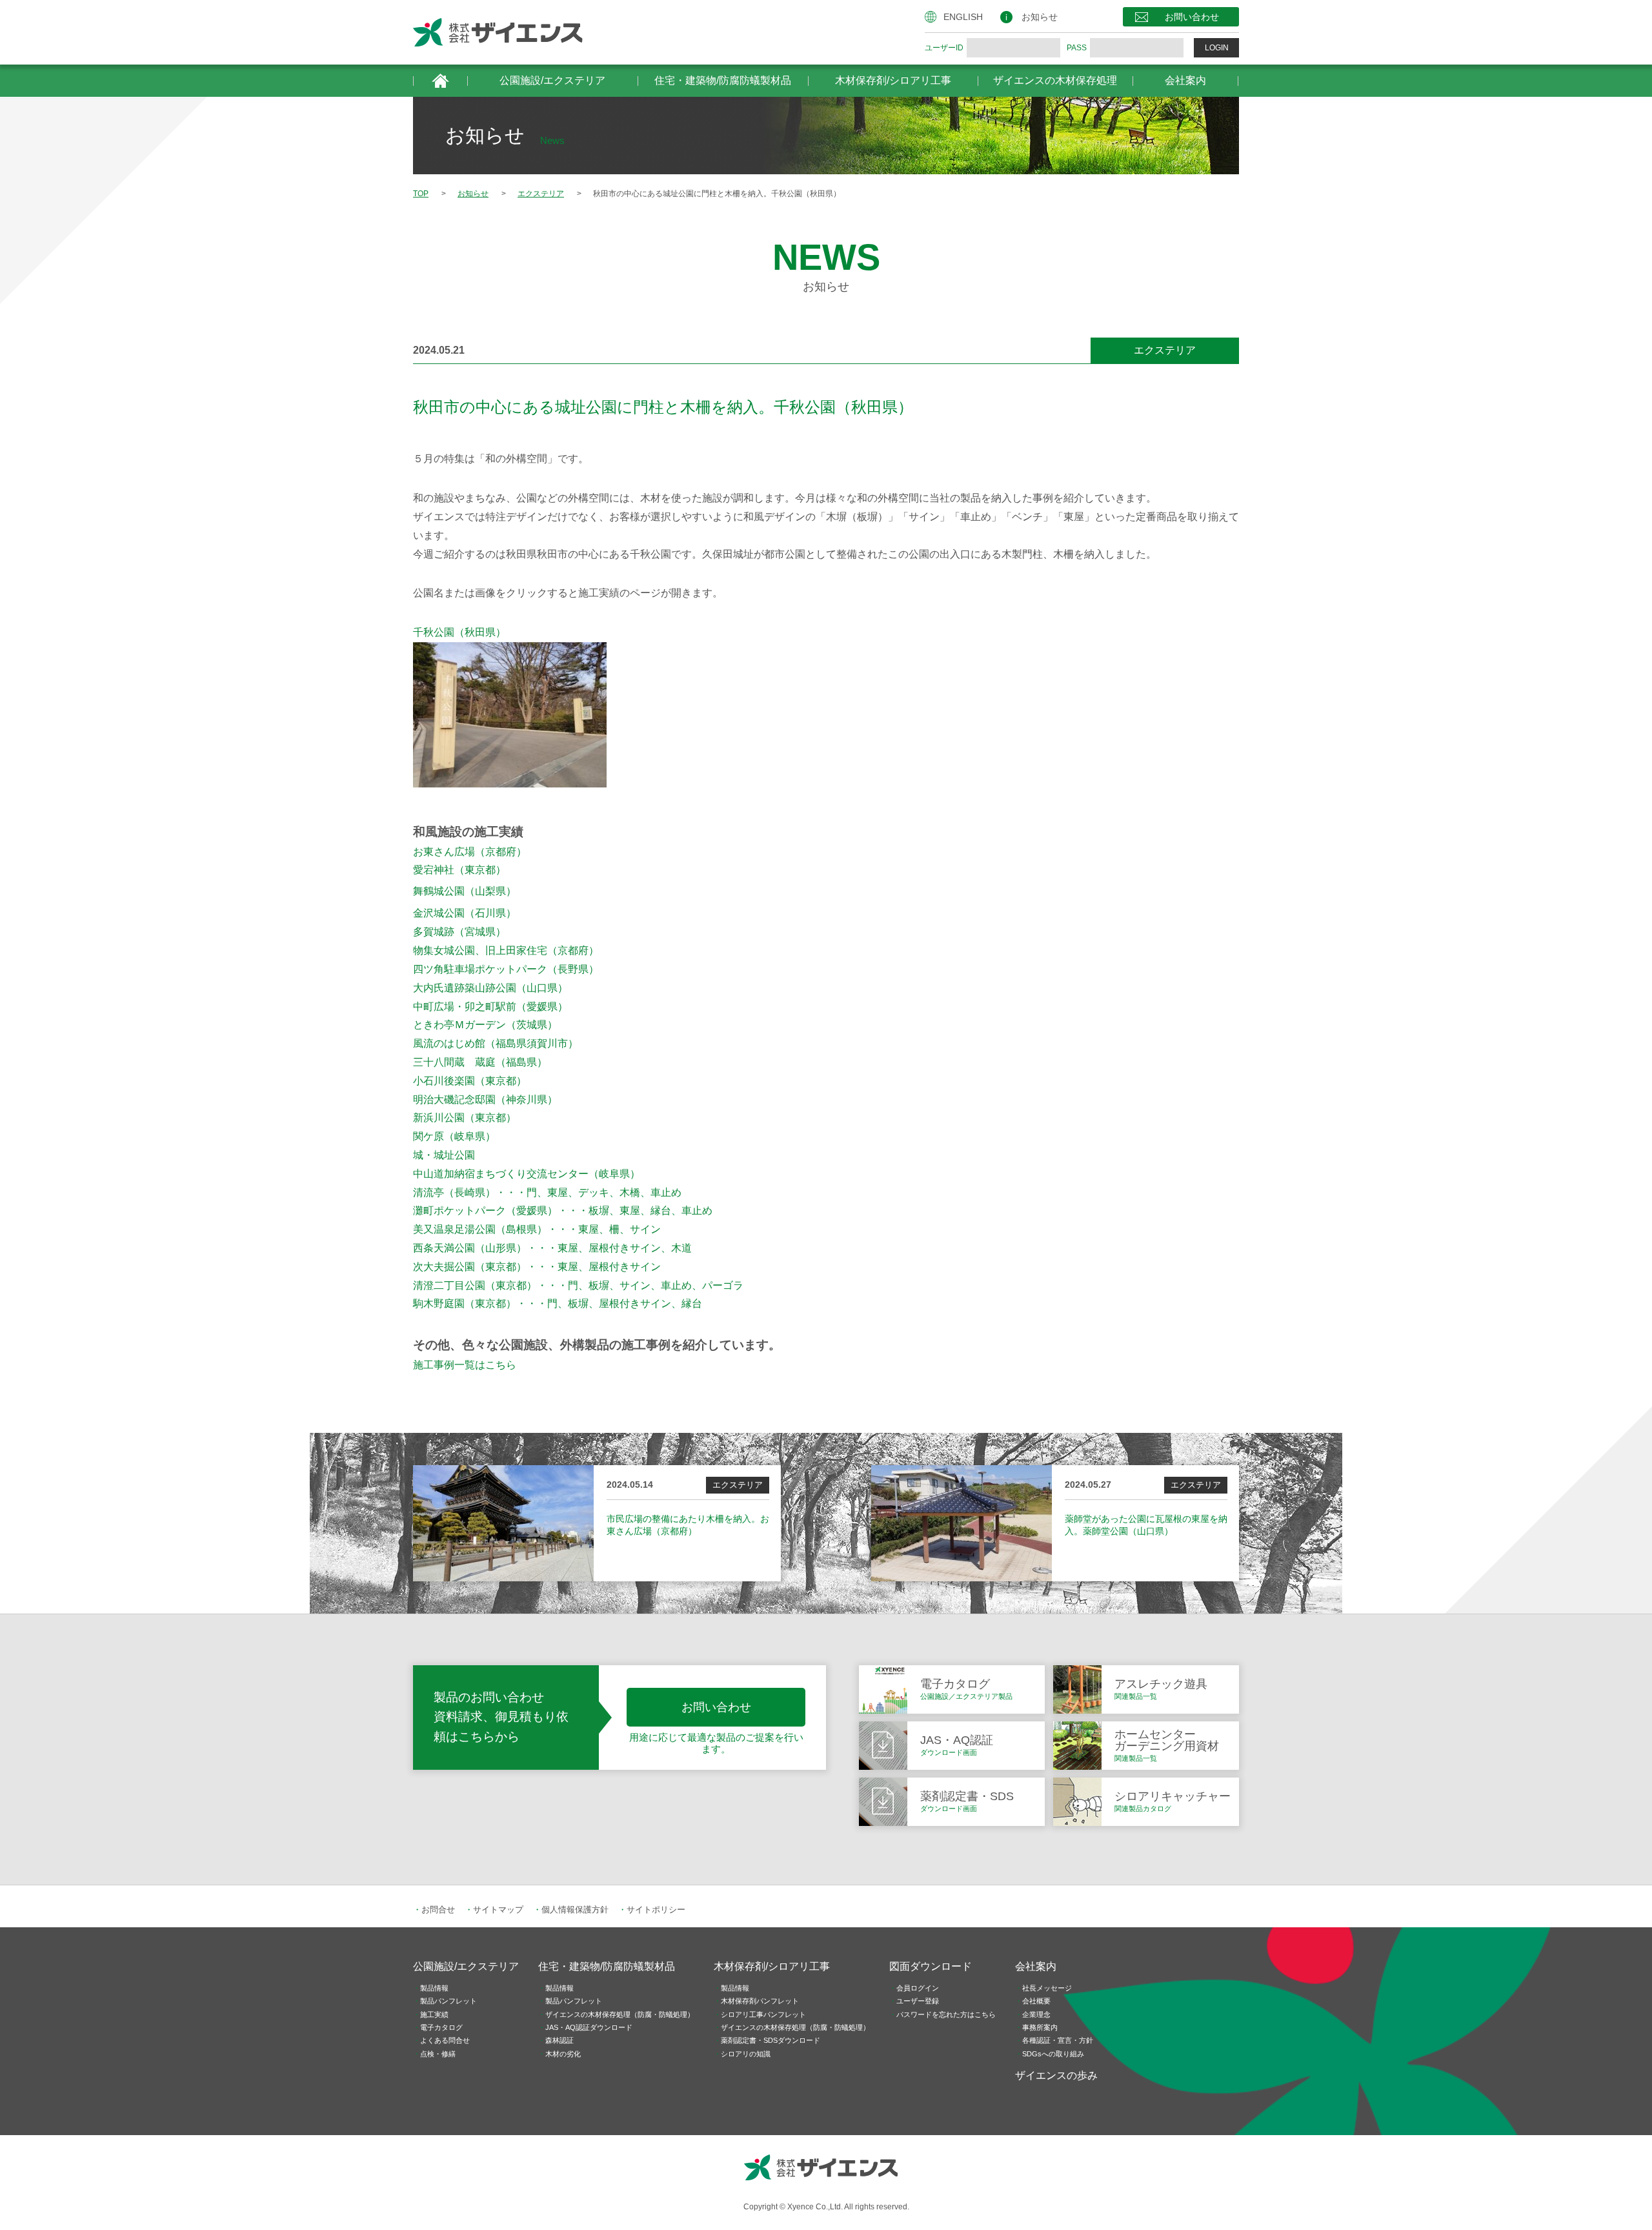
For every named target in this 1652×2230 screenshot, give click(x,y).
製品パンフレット (448, 2001)
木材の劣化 (563, 2054)
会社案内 (1185, 80)
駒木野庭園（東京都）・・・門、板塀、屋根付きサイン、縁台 (558, 1303)
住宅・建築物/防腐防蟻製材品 (723, 80)
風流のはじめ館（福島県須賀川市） (496, 1043)
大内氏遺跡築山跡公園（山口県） (490, 988)
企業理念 (1036, 2014)
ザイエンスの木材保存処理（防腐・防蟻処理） (620, 2014)
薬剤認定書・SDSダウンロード (771, 2040)
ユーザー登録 (918, 2001)
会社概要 (1036, 2001)
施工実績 (434, 2014)
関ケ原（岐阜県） (454, 1136)
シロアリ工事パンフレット (763, 2014)
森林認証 (559, 2040)
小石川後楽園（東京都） (470, 1081)
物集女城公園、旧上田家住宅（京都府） (506, 950)
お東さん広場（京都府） (470, 852)
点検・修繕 (438, 2054)
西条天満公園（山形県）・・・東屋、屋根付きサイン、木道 (552, 1248)
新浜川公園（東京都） (465, 1118)
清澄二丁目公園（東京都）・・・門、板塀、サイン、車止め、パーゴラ (578, 1285)
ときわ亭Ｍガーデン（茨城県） (485, 1025)
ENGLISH (963, 17)
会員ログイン (918, 1988)
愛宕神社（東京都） (459, 870)
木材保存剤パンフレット (760, 2001)
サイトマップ (498, 1910)
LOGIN (1217, 48)
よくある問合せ (445, 2040)
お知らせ (1040, 17)
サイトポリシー (656, 1910)
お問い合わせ (1192, 17)
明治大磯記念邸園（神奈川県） (485, 1100)
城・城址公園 (444, 1155)
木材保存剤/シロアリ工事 (893, 80)
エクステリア (1165, 350)
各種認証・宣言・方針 (1058, 2040)
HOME (440, 81)
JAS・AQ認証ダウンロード (589, 2027)
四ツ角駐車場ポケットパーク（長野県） (506, 969)
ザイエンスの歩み (1056, 2075)
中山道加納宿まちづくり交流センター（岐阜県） (527, 1174)
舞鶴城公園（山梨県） (465, 891)
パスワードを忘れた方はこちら (946, 2014)
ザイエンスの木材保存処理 (1055, 80)
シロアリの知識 (746, 2054)
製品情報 (434, 1988)
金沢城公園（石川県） (465, 913)
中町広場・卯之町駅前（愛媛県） (490, 1007)
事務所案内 (1040, 2027)
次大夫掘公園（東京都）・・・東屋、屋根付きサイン (537, 1267)
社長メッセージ (1047, 1988)
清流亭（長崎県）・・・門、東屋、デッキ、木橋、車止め (547, 1192)
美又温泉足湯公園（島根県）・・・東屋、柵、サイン (537, 1229)
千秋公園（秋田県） (459, 632)
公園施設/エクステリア (552, 80)
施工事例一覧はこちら (465, 1365)
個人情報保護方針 (575, 1910)
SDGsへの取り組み (1053, 2054)
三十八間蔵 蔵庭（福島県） (480, 1062)
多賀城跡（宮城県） (459, 932)
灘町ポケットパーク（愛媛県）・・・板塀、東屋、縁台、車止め (563, 1211)
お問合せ (438, 1910)
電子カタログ (441, 2027)
